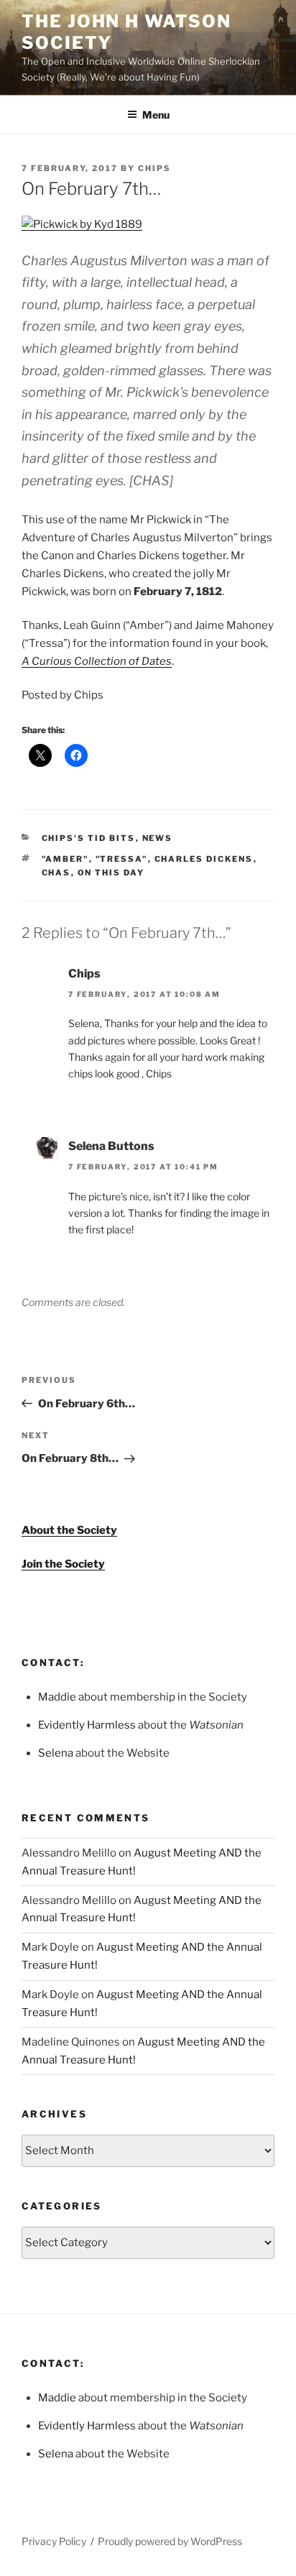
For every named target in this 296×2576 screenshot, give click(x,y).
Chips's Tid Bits (89, 838)
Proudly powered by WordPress (170, 2541)
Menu (156, 115)
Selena (56, 1753)
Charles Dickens (204, 859)
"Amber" (65, 859)
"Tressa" (122, 859)
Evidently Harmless (87, 1725)
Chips (154, 168)
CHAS (56, 873)
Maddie (57, 1697)
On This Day (111, 873)
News (158, 838)
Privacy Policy (54, 2541)
